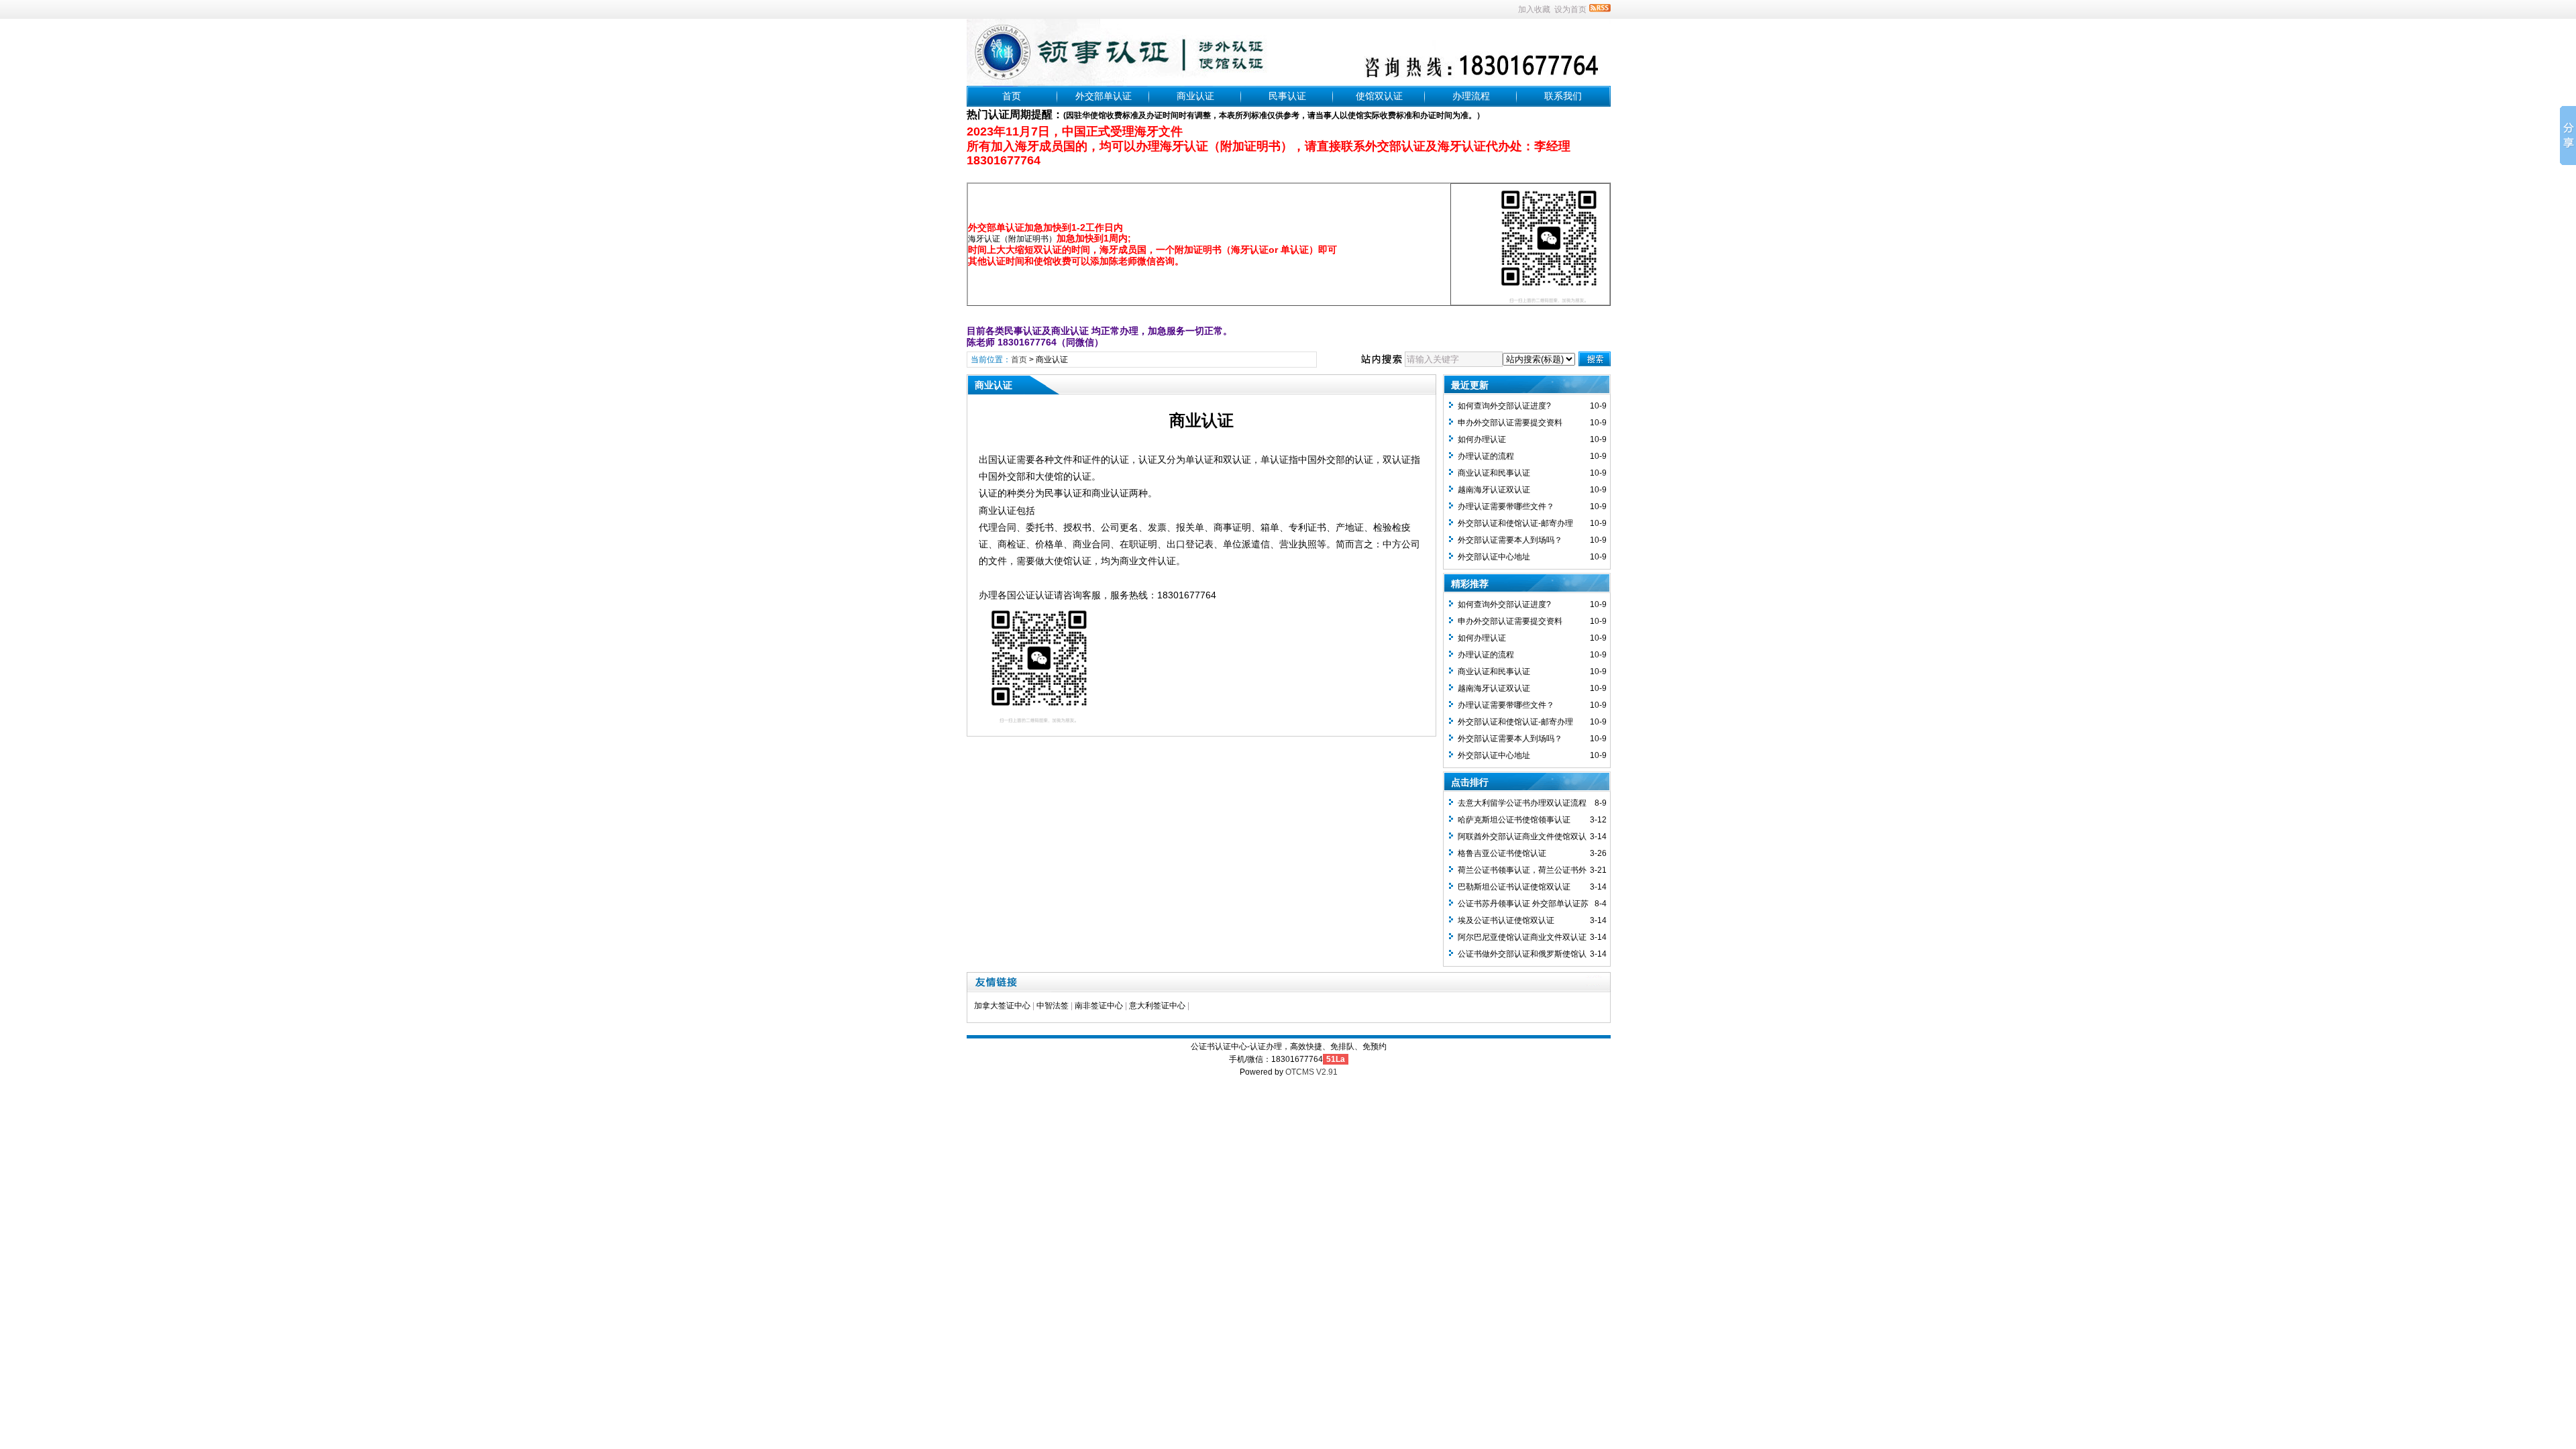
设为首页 (1570, 9)
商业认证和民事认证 (1494, 473)
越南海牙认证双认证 (1494, 490)
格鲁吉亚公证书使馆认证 (1502, 853)
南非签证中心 (1099, 1006)
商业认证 (1195, 96)
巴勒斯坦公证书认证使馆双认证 (1514, 887)
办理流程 (1471, 96)
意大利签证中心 (1157, 1006)
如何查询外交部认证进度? (1504, 406)
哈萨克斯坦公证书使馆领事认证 (1514, 820)
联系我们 (1563, 96)
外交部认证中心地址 (1494, 557)
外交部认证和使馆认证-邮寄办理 (1515, 523)
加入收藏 (1534, 9)
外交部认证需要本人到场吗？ (1510, 540)
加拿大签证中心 (1002, 1006)
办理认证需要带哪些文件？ (1506, 506)
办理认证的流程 (1486, 456)
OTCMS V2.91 (1311, 1072)
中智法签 (1053, 1006)
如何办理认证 (1482, 439)
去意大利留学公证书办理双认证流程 (1522, 803)
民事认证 (1287, 96)
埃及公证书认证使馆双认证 (1506, 920)
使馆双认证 (1379, 96)
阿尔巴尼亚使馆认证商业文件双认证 (1522, 937)
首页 (1012, 96)
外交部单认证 (1104, 96)
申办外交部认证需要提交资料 (1510, 423)
